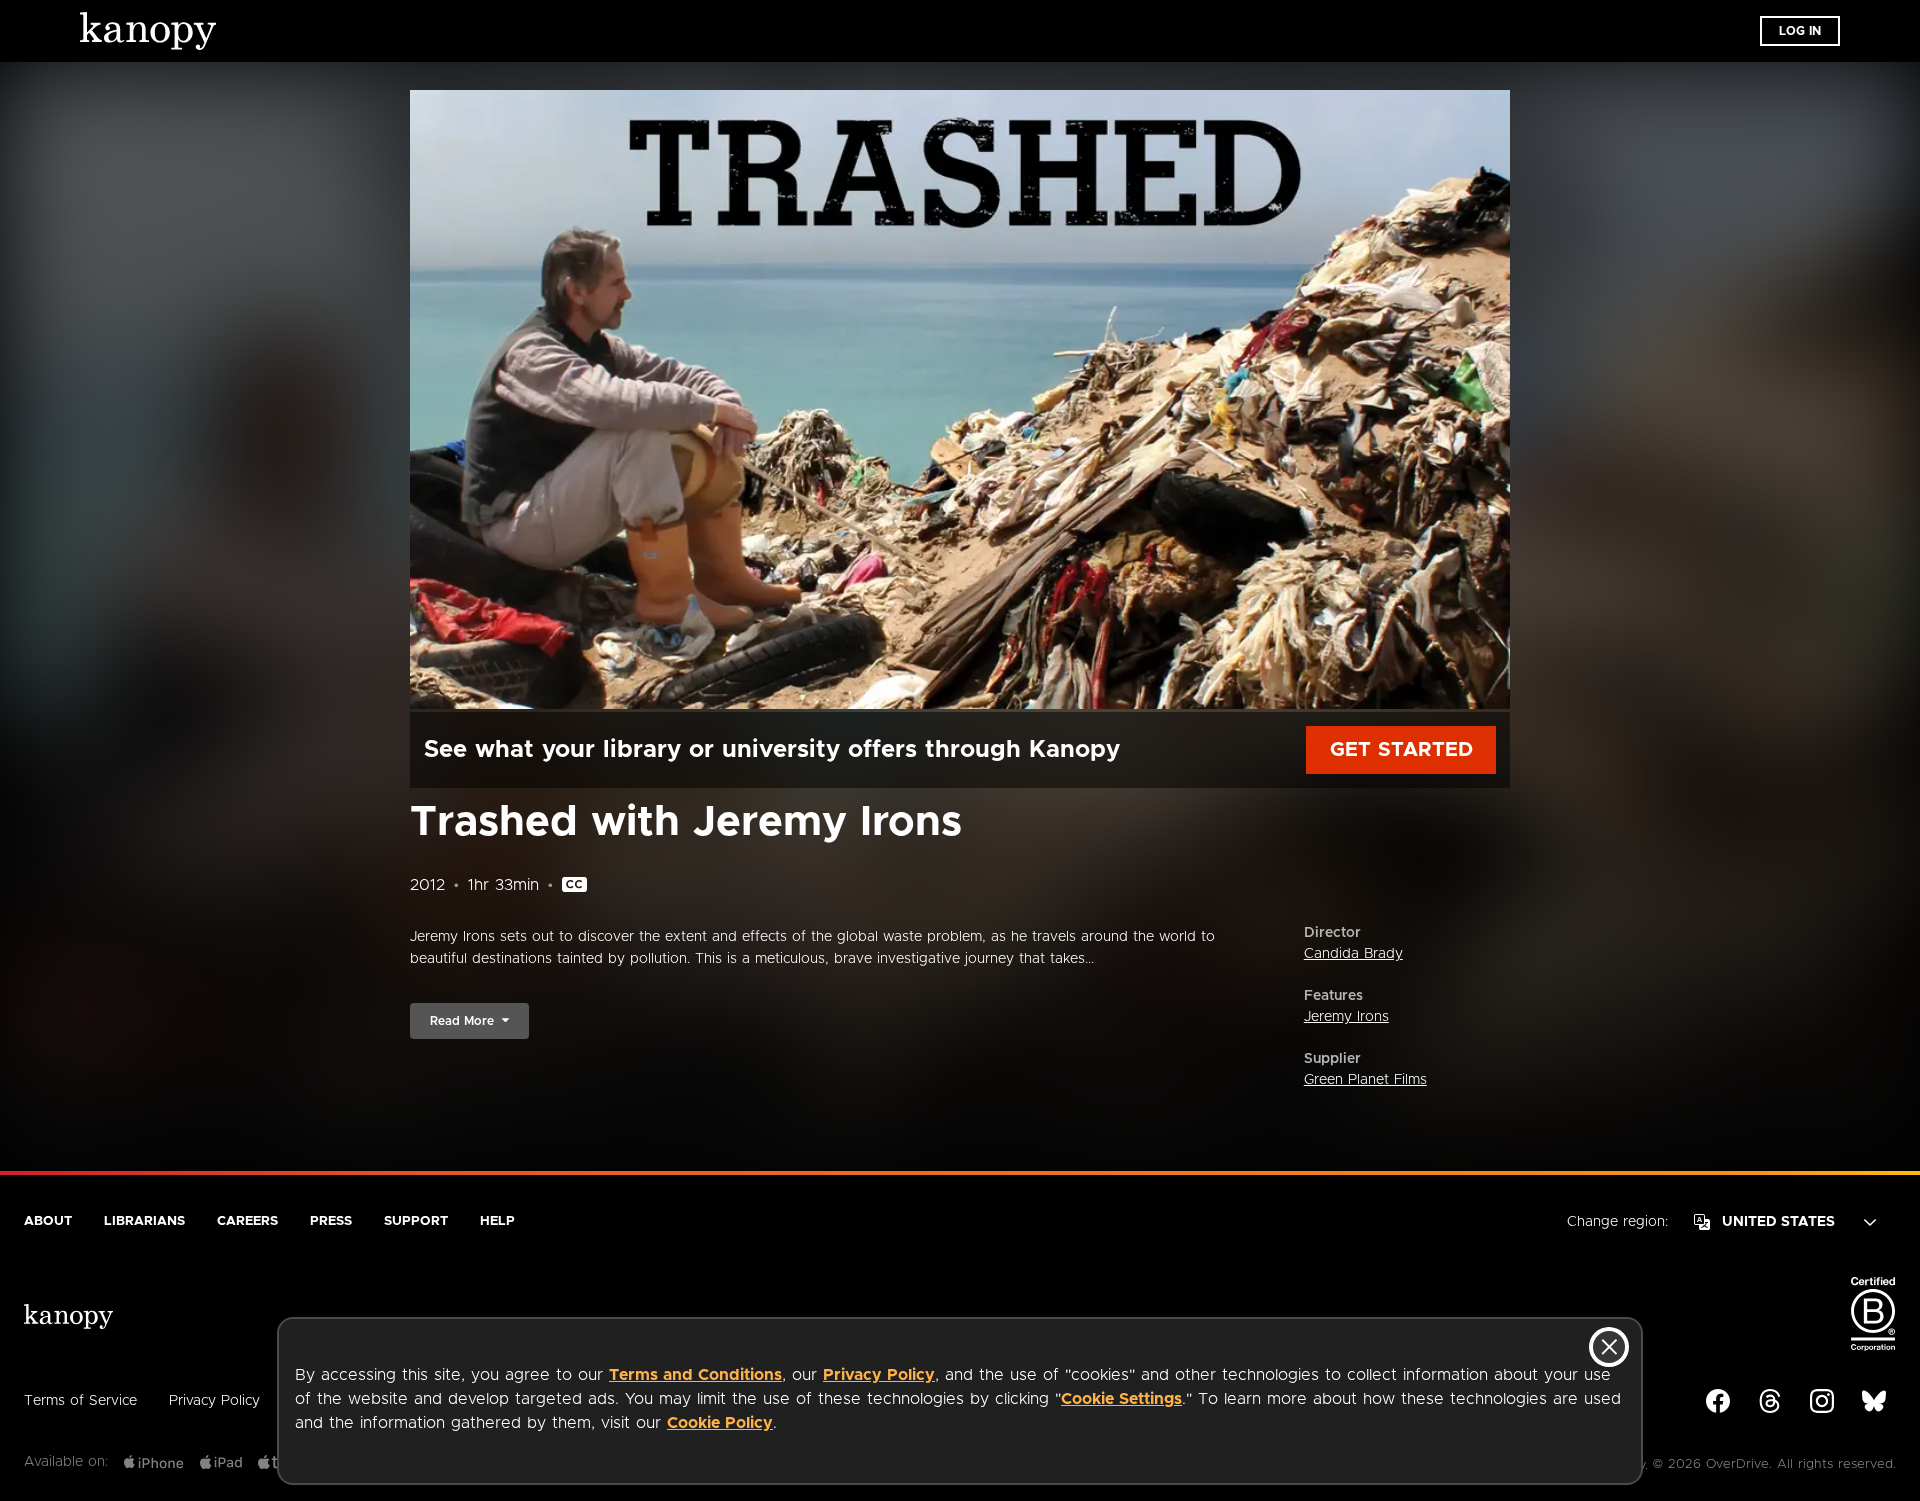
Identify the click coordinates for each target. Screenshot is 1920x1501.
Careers (247, 1221)
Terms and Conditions (695, 1375)
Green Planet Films (1365, 1080)
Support (416, 1221)
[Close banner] (1609, 1347)
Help (497, 1221)
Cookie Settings (1121, 1399)
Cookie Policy (720, 1423)
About (48, 1221)
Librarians (144, 1221)
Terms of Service (80, 1401)
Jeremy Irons (1346, 1017)
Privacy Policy (879, 1375)
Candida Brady (1353, 954)
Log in (1800, 31)
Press (331, 1221)
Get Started (1401, 750)
